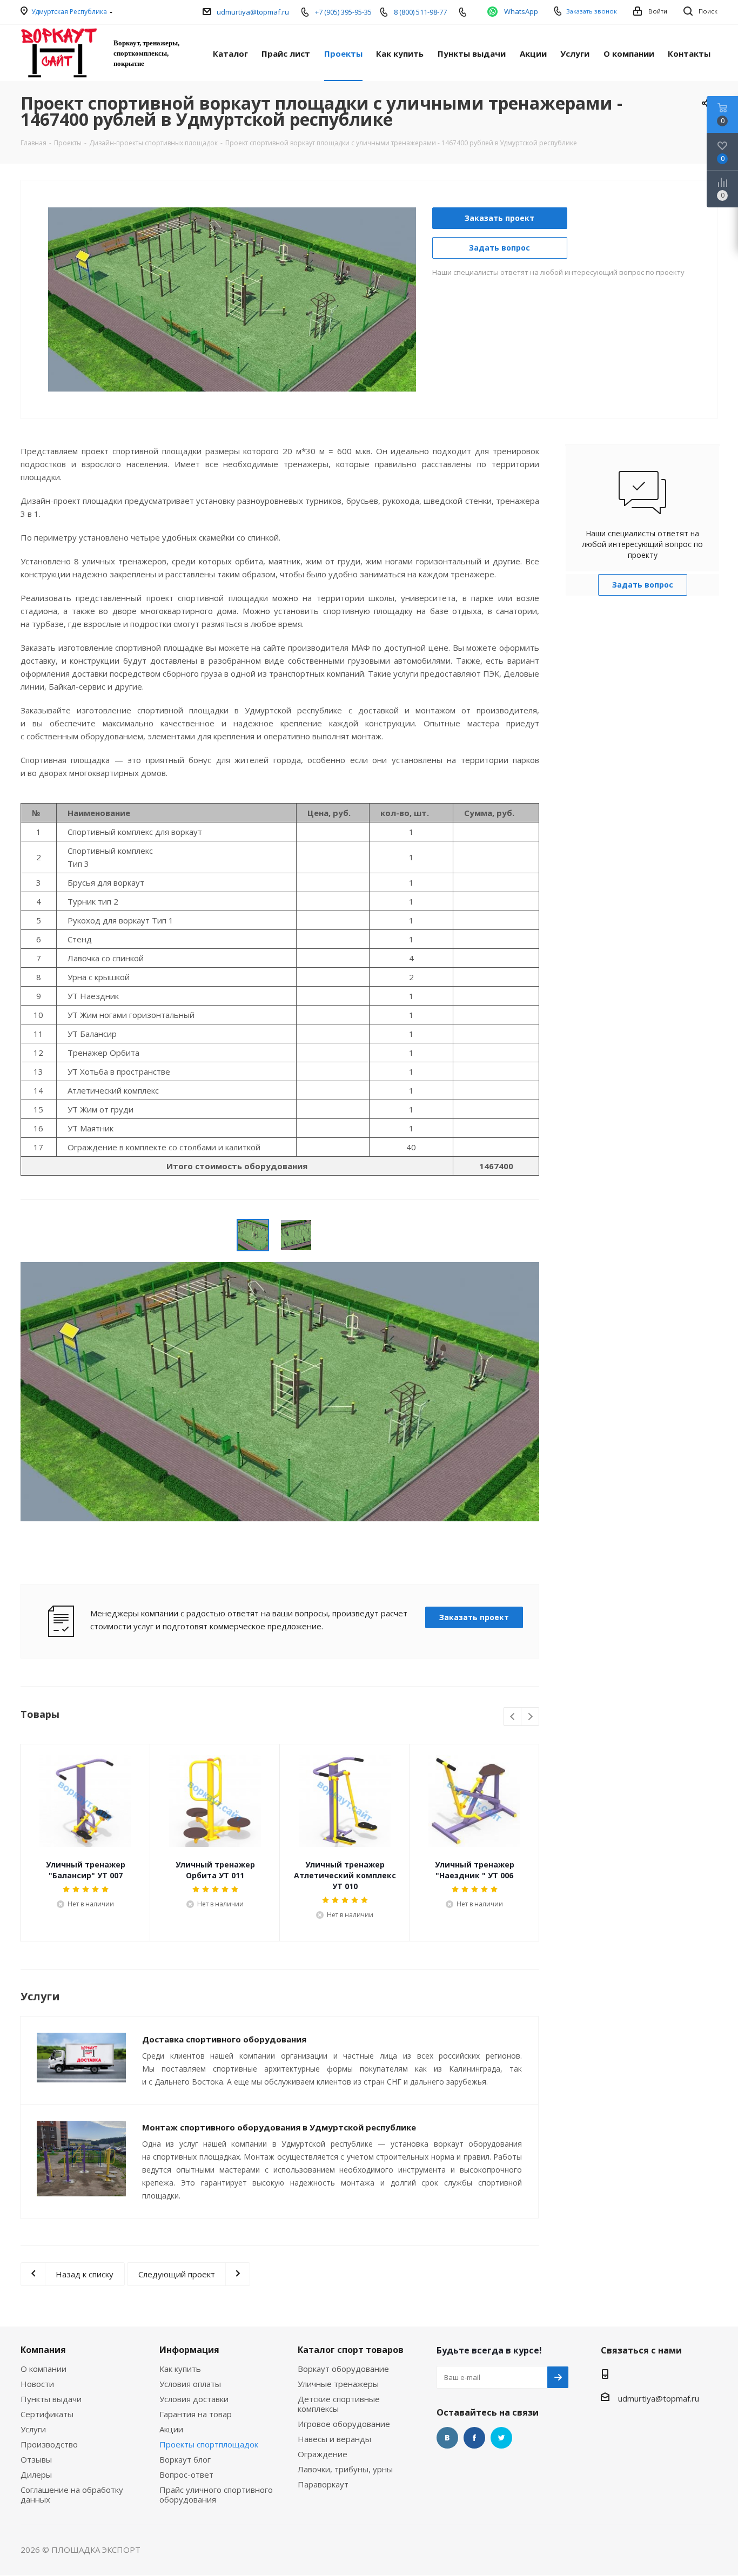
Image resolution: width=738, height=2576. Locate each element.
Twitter (501, 2438)
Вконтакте (447, 2438)
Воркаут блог (185, 2459)
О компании (43, 2369)
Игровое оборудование (344, 2424)
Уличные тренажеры (338, 2384)
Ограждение (323, 2454)
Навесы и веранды (334, 2439)
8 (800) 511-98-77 (420, 12)
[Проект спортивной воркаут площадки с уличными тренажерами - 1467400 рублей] (232, 298)
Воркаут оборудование (343, 2369)
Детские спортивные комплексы (339, 2404)
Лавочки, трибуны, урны (345, 2469)
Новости (37, 2384)
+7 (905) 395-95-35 (343, 12)
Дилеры (36, 2474)
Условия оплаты (190, 2384)
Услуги (33, 2429)
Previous (29, 299)
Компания (43, 2350)
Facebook (474, 2438)
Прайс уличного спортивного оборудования (216, 2494)
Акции (171, 2429)
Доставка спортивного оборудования (224, 2039)
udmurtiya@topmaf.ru (253, 12)
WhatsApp (521, 11)
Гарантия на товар (196, 2414)
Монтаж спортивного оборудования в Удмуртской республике (279, 2127)
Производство (49, 2444)
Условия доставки (194, 2399)
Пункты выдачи (51, 2399)
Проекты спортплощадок (209, 2444)
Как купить (180, 2369)
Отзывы (36, 2459)
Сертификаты (47, 2414)
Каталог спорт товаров (351, 2350)
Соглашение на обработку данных (72, 2494)
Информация (189, 2350)
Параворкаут (323, 2484)
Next (435, 299)
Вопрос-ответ (186, 2474)
